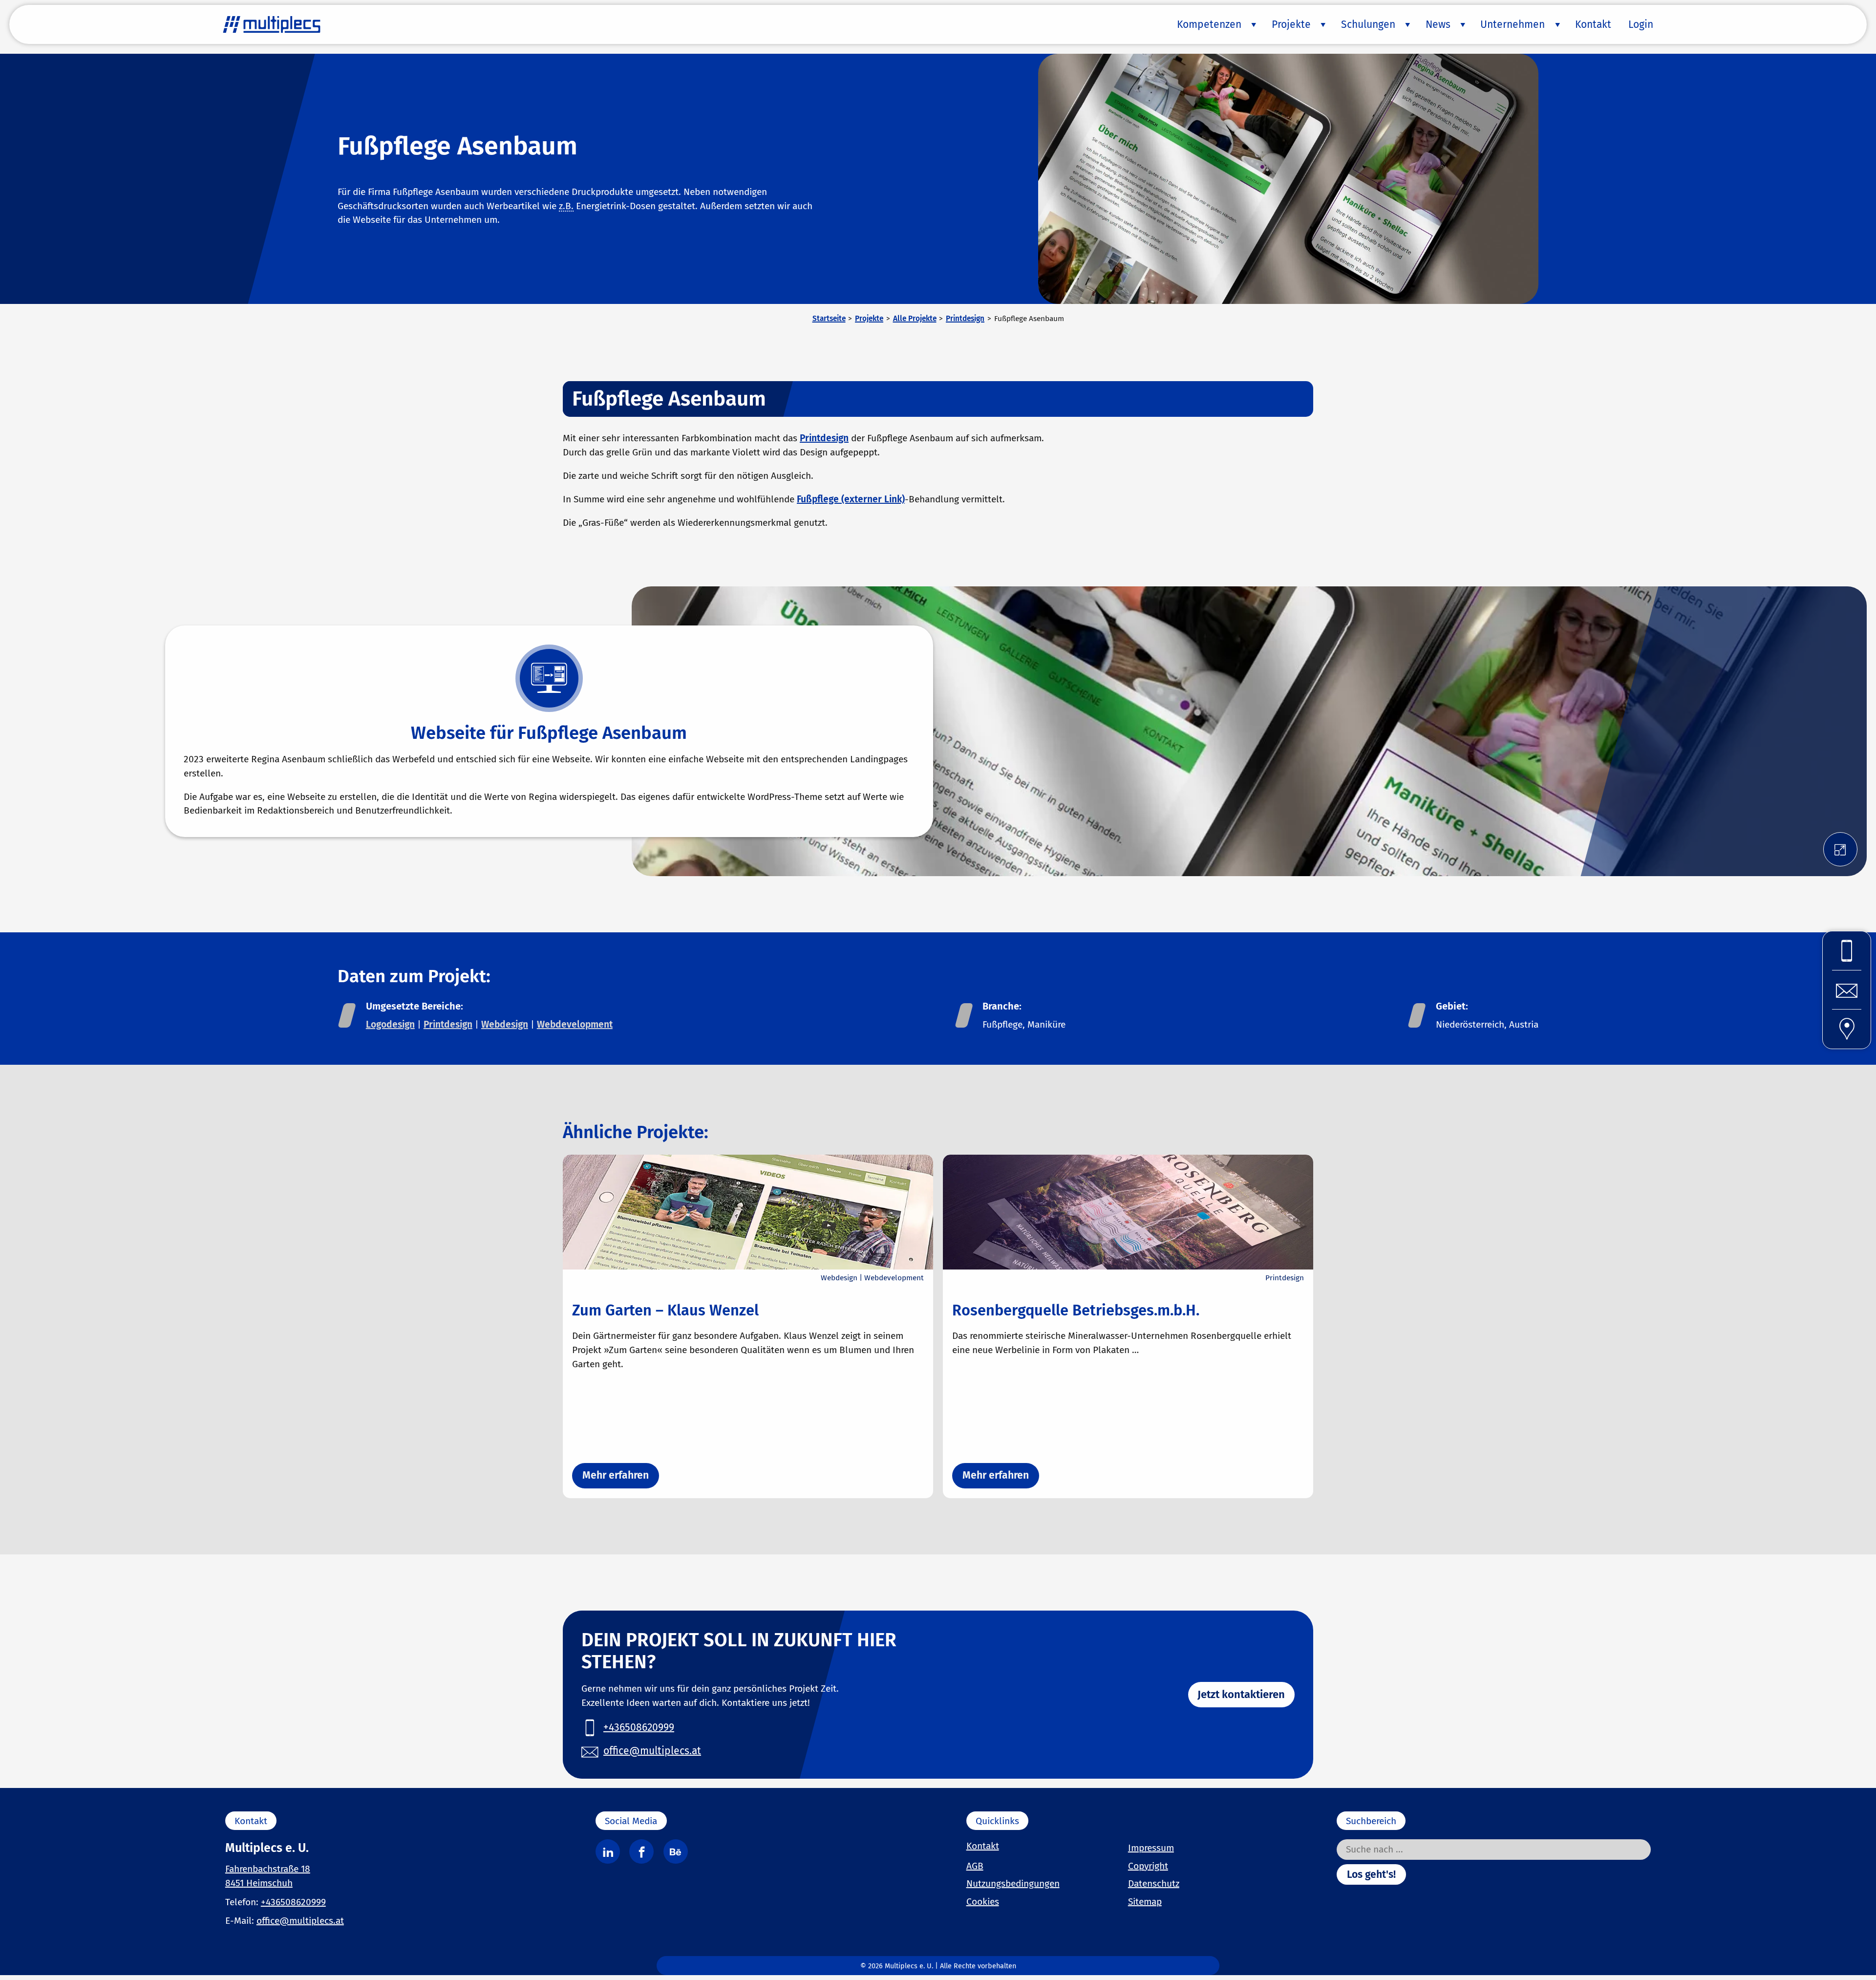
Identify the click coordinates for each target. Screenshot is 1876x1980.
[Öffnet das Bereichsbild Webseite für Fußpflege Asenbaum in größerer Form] (1840, 849)
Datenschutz (1154, 1883)
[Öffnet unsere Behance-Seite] (676, 1851)
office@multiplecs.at (300, 1921)
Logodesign (390, 1024)
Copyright (1148, 1866)
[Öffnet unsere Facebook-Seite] (641, 1851)
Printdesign (965, 319)
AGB (975, 1866)
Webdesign (505, 1024)
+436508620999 (293, 1902)
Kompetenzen (1209, 24)
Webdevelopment (575, 1024)
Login (1641, 24)
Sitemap (1145, 1902)
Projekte (1291, 24)
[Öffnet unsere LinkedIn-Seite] (608, 1851)
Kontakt (1593, 24)
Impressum (1151, 1848)
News (1438, 24)
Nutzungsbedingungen (1013, 1883)
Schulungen (1368, 24)
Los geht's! (1371, 1874)
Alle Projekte (915, 319)
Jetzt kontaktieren (1241, 1694)
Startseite (829, 319)
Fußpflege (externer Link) (851, 499)
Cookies (983, 1902)
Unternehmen (1513, 24)
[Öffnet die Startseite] (272, 24)
